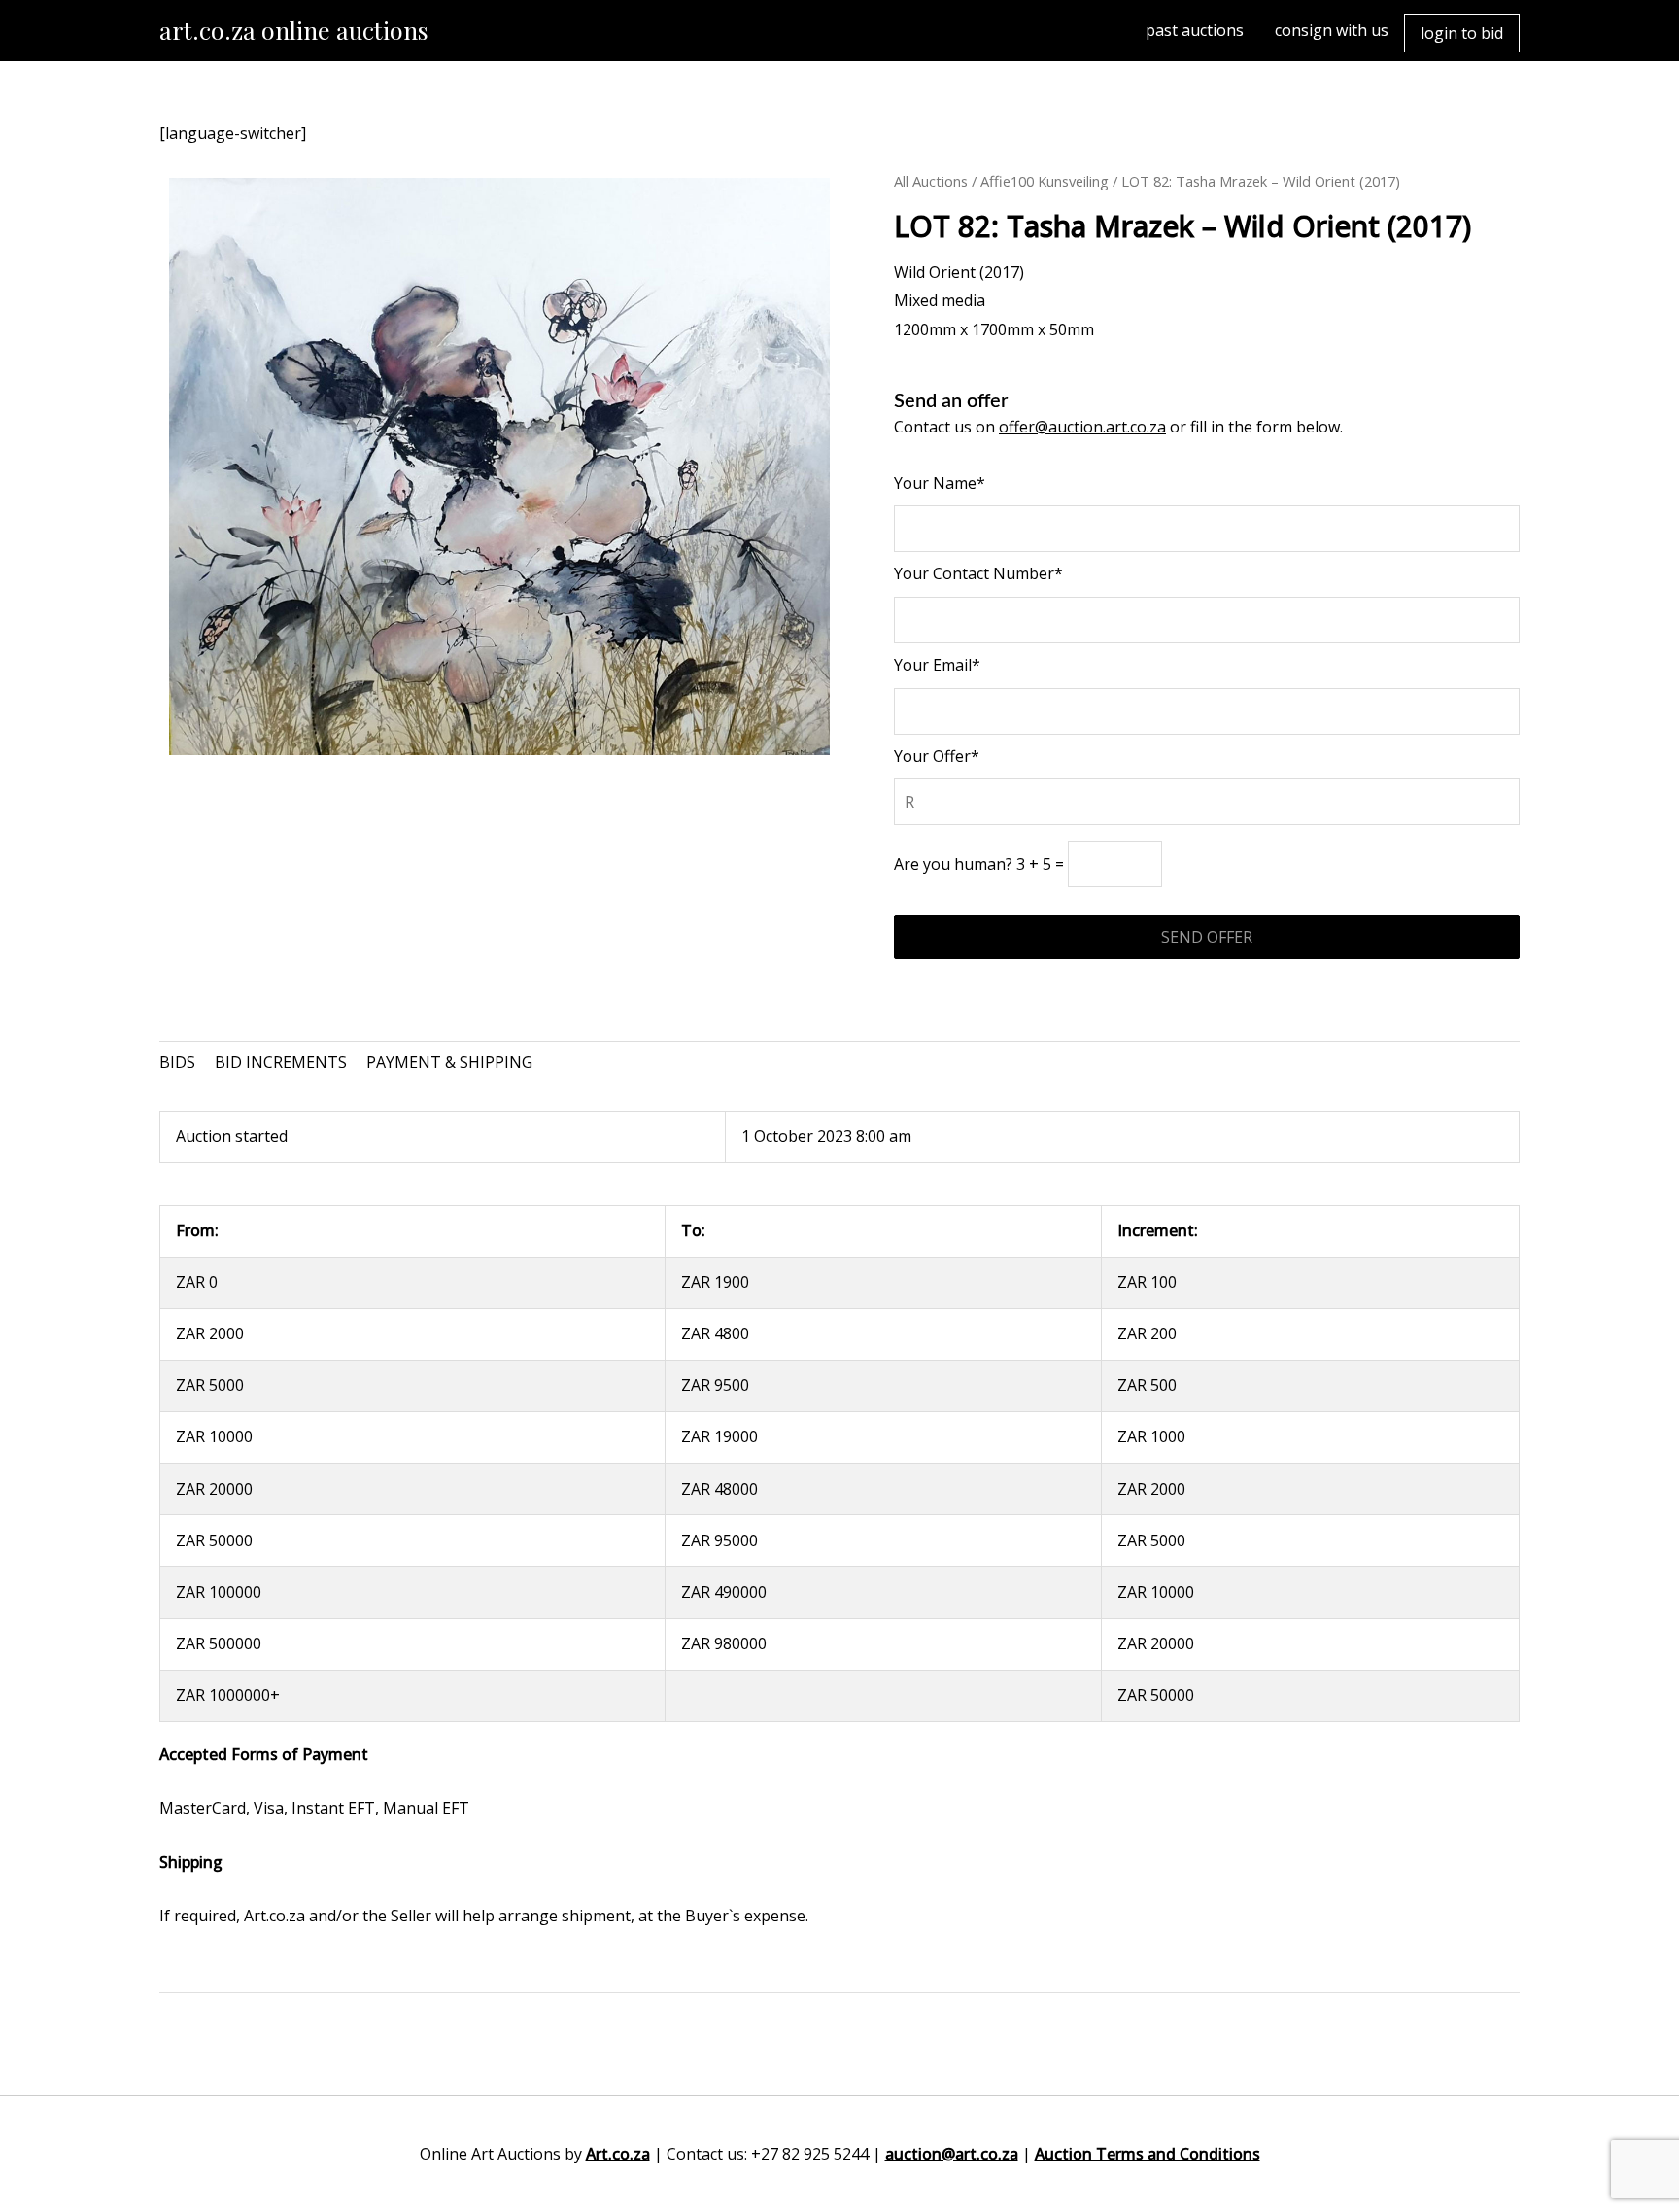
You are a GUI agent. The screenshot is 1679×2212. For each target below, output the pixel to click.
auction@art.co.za (952, 2154)
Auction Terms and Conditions (1148, 2154)
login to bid (1462, 33)
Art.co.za (618, 2154)
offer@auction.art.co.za (1082, 427)
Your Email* (937, 665)
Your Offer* (937, 756)
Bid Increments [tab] (281, 1062)
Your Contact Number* (978, 573)
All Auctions (931, 181)
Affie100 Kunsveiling (1045, 181)
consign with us (1332, 30)
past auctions (1195, 30)
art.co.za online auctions (294, 30)
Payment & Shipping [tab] (449, 1062)
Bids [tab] (177, 1062)
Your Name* (940, 483)
